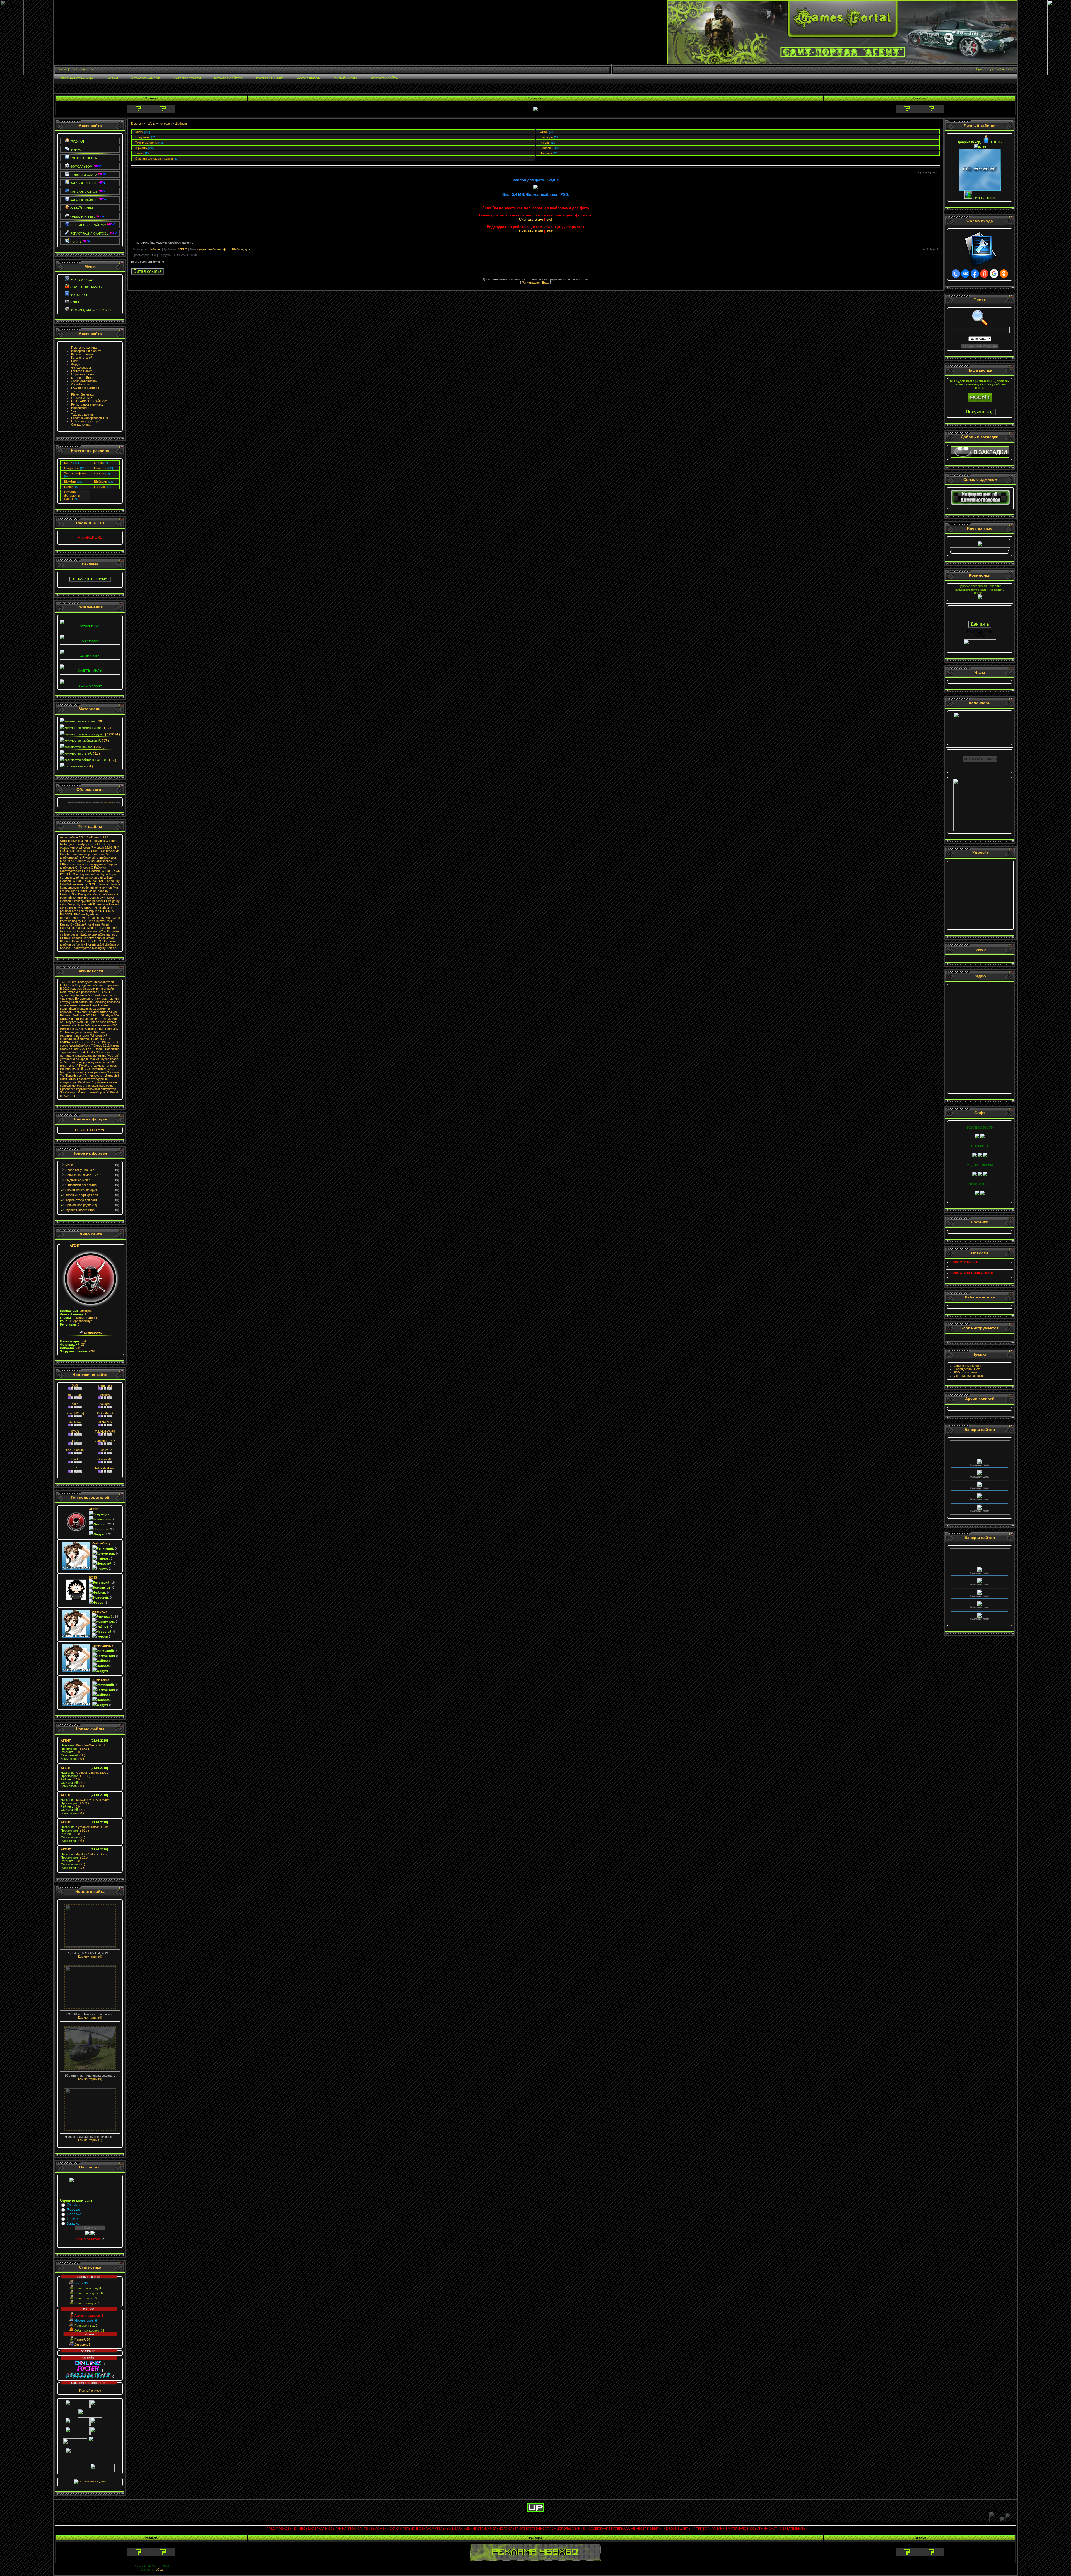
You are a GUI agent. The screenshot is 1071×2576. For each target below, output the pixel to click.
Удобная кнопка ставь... (82, 1210)
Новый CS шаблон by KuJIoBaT (89, 906)
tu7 (75, 1468)
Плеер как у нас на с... (81, 1170)
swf (549, 219)
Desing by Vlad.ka (102, 898)
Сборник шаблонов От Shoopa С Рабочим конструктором (89, 867)
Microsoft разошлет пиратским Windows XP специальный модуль (84, 1035)
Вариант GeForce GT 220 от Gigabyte (86, 1015)
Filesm (96, 851)
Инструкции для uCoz (969, 1376)
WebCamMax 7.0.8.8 (83, 1745)
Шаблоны (101, 481)
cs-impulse (92, 911)
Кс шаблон (101, 904)
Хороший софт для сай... (83, 1195)
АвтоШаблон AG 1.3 (74, 837)
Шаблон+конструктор (75, 918)
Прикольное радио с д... (82, 1205)
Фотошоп (165, 124)
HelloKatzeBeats (105, 1468)
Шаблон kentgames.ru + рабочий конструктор (90, 886)
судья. (202, 249)
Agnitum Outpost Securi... (86, 1854)
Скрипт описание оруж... (83, 1190)
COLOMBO (105, 1413)
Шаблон (238, 249)
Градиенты (72, 468)
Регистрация (531, 283)
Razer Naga (89, 1005)
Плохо (72, 2219)
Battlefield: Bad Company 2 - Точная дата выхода (89, 1030)
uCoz (159, 2570)
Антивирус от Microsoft (101, 1076)
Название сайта (980, 1448)
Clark (75, 1459)
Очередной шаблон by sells (92, 874)
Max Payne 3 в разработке (79, 992)
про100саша (75, 1450)
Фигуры (99, 473)
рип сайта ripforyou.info (88, 854)
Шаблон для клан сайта (89, 878)
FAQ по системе (965, 1372)
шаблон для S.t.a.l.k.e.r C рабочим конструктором (88, 859)
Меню (69, 1165)
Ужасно (73, 2223)
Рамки (69, 487)
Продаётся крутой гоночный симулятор (88, 1089)
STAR (75, 1432)
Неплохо (74, 2214)
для (247, 249)
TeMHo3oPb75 (105, 1432)
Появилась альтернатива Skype (95, 1012)
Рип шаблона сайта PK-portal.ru (85, 856)
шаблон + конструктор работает (83, 901)
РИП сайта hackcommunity (90, 849)
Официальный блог (968, 1366)
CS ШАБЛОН (110, 851)
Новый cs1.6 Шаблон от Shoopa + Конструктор (90, 946)
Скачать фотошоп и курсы (72, 495)
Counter (65, 854)
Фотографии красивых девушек (82, 841)
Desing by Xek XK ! (105, 948)
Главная (137, 124)
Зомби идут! (69, 1092)
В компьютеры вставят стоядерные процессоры (90, 1079)
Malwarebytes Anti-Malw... (86, 1800)
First (75, 1441)
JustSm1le (105, 1450)
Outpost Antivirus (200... (85, 1773)
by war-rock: (105, 921)
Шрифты (70, 481)
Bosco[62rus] (75, 1413)
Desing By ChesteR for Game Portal (85, 924)
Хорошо (73, 2209)
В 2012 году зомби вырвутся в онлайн (87, 989)
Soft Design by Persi (86, 894)
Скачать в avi (531, 219)
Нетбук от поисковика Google (92, 1086)
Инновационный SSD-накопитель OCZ (87, 1069)
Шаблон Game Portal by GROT (82, 941)
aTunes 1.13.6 (99, 837)
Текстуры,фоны (75, 473)
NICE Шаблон (98, 884)
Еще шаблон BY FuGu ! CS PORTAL (86, 879)
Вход (546, 283)
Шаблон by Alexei (86, 914)
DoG (75, 1385)
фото (227, 249)
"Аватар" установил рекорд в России (90, 1057)
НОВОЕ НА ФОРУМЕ (90, 1130)
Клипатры (101, 468)
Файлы (151, 124)
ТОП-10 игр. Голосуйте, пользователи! (87, 982)
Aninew (105, 1395)
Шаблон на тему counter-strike (92, 938)
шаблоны (215, 249)
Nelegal (105, 1404)
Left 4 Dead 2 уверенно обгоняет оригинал (90, 985)
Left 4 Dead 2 (95, 1049)
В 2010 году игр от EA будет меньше (88, 1020)
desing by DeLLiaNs (82, 921)
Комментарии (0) (90, 1956)
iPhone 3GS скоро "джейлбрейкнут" (89, 1044)
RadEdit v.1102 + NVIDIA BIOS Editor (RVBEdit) (87, 1040)
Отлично (74, 2205)
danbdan (75, 1422)
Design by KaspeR (80, 904)
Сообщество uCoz (967, 1369)
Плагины (100, 487)
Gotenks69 (105, 1459)
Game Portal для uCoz (91, 931)
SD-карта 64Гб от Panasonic (90, 1017)
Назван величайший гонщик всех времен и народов (85, 1009)
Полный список (90, 2391)
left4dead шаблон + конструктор (82, 864)
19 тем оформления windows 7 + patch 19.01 (86, 846)
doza (75, 1404)
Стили (98, 463)
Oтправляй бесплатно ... (83, 1185)
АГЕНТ (75, 1245)
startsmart (105, 1385)
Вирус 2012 (102, 1045)
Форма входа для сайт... (82, 1200)
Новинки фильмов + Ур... (83, 1175)
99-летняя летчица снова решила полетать (85, 1054)
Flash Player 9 (108, 803)
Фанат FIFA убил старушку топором (92, 1066)
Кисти (68, 463)
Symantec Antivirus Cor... (85, 1827)
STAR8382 (105, 1422)
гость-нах (75, 1395)
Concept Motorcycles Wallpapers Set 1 (89, 842)
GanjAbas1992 (105, 1441)
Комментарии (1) (90, 2140)
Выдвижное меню (78, 1180)
